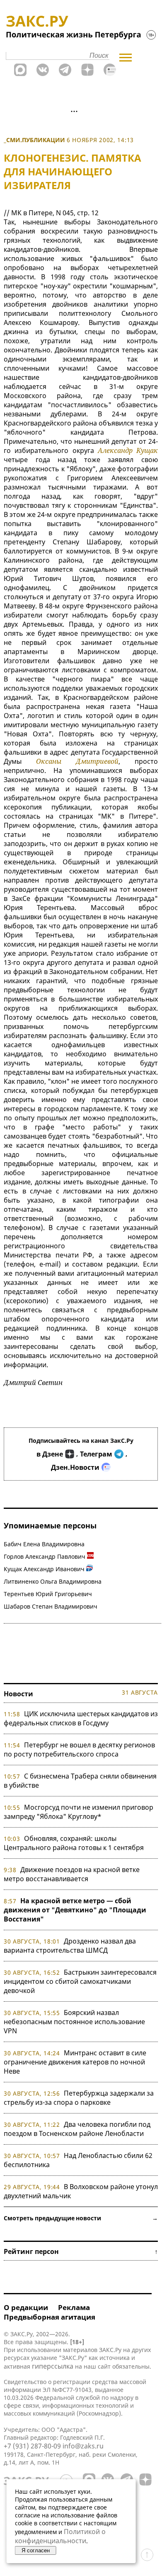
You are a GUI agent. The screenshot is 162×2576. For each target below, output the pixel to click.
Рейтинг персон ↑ (81, 2251)
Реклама (74, 2307)
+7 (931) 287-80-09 (32, 2446)
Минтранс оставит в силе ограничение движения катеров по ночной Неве (75, 2062)
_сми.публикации (34, 140)
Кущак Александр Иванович (44, 1569)
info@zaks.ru (83, 2446)
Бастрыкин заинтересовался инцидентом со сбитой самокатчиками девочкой (80, 1981)
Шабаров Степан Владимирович (51, 1606)
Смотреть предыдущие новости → (81, 2218)
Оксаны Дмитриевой (77, 761)
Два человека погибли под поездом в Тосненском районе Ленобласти (77, 2129)
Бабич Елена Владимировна (44, 1544)
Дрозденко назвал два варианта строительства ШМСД (70, 1946)
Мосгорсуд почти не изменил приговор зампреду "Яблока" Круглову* (79, 1812)
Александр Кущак (128, 450)
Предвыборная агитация (50, 2317)
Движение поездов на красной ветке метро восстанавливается (72, 1874)
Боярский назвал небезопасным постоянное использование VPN (74, 2022)
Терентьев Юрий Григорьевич (48, 1594)
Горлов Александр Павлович (45, 1556)
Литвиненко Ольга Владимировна (53, 1581)
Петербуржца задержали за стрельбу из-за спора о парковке (79, 2098)
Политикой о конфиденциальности (60, 2536)
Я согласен (36, 2550)
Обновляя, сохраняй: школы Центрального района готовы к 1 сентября (74, 1843)
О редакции (26, 2307)
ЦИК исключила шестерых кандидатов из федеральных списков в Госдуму (81, 1718)
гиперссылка (53, 2366)
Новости (18, 1694)
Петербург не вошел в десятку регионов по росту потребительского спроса (79, 1749)
